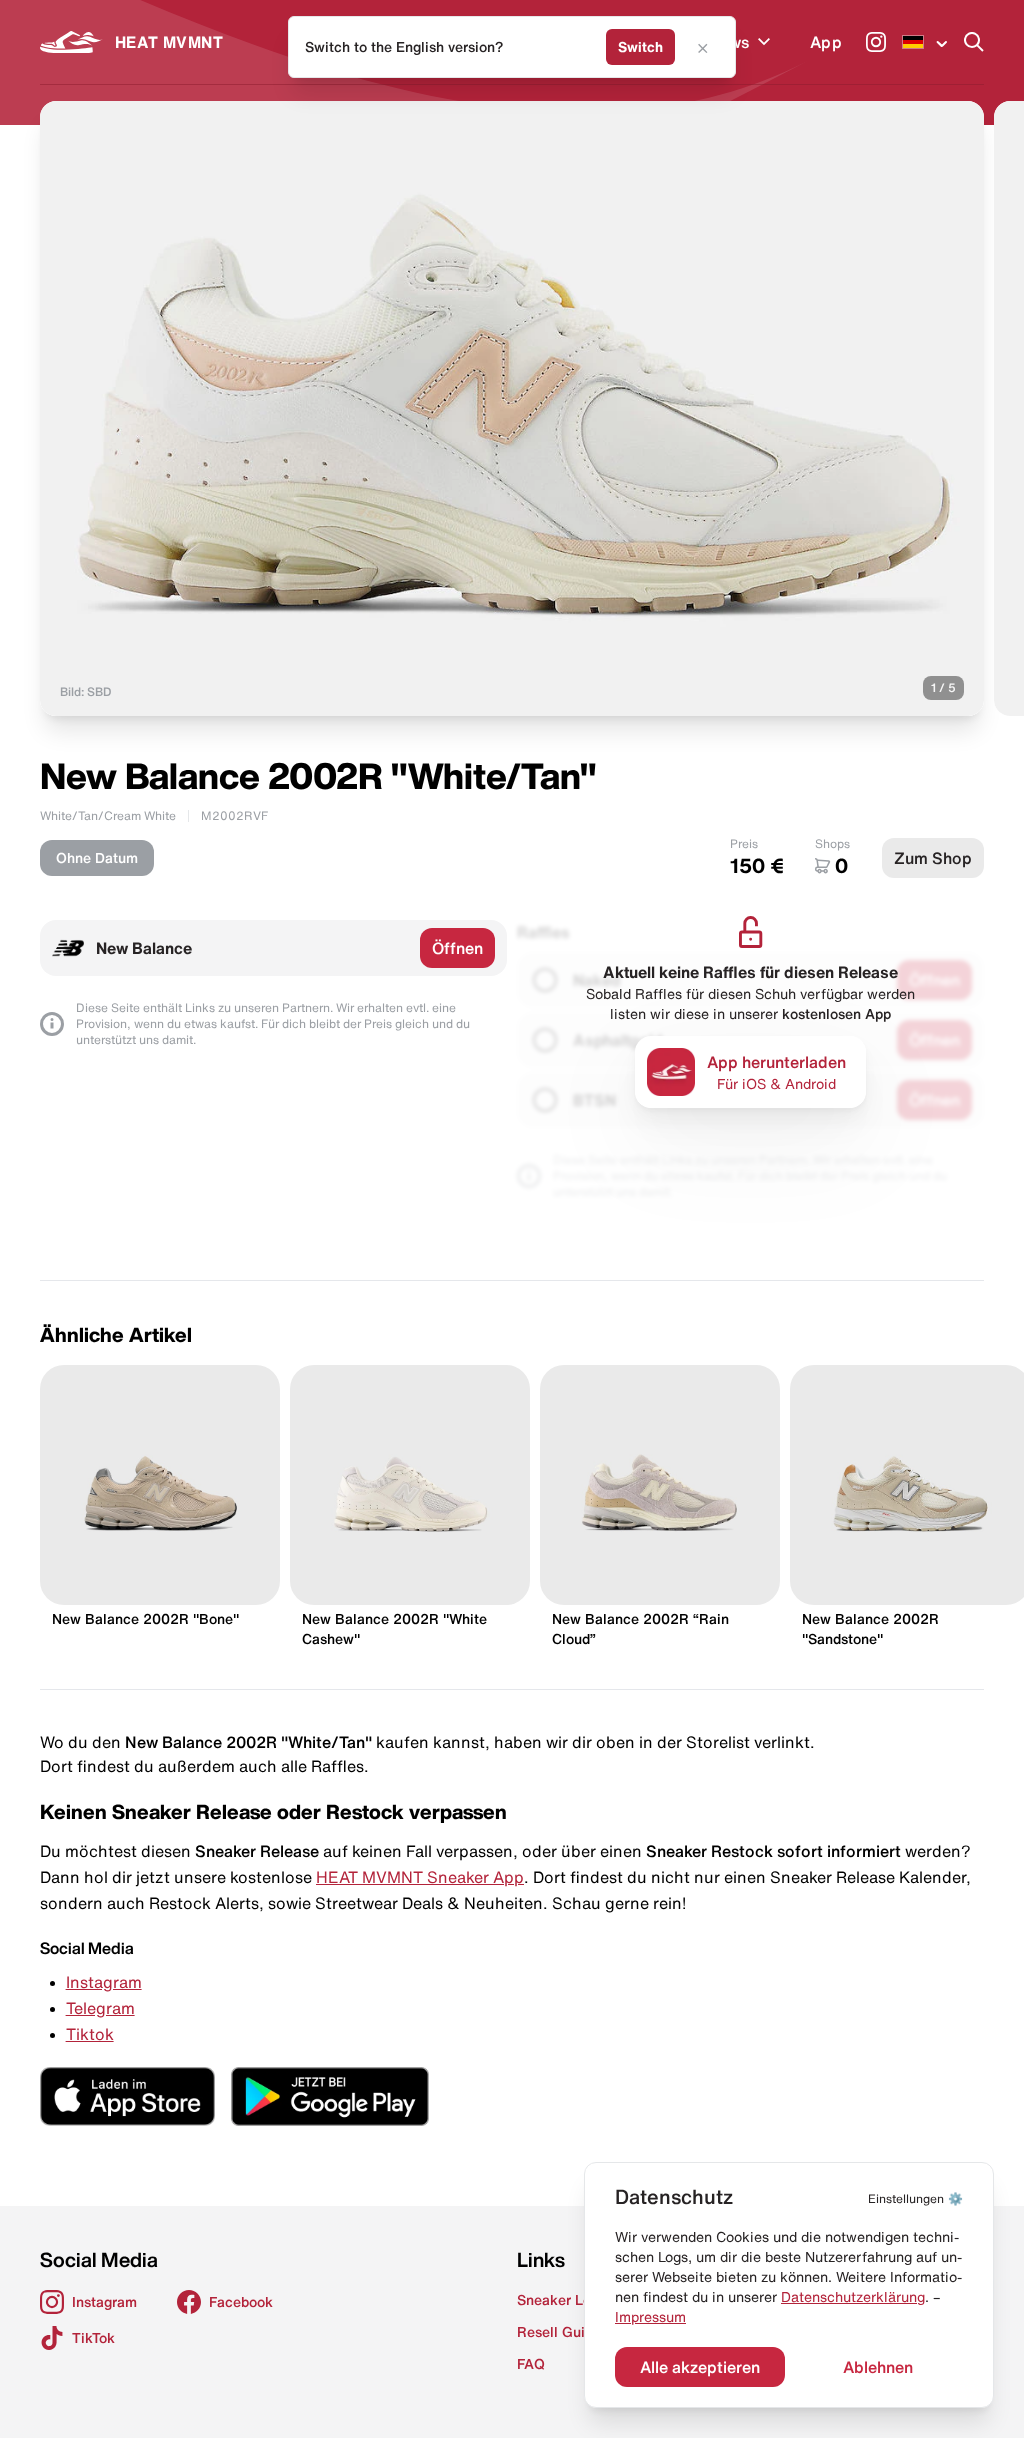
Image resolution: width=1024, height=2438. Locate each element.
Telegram (100, 2008)
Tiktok (90, 2034)
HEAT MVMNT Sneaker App (420, 1877)
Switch (640, 47)
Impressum (650, 2317)
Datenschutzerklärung (853, 2297)
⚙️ (915, 2198)
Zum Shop (933, 858)
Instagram (104, 1982)
